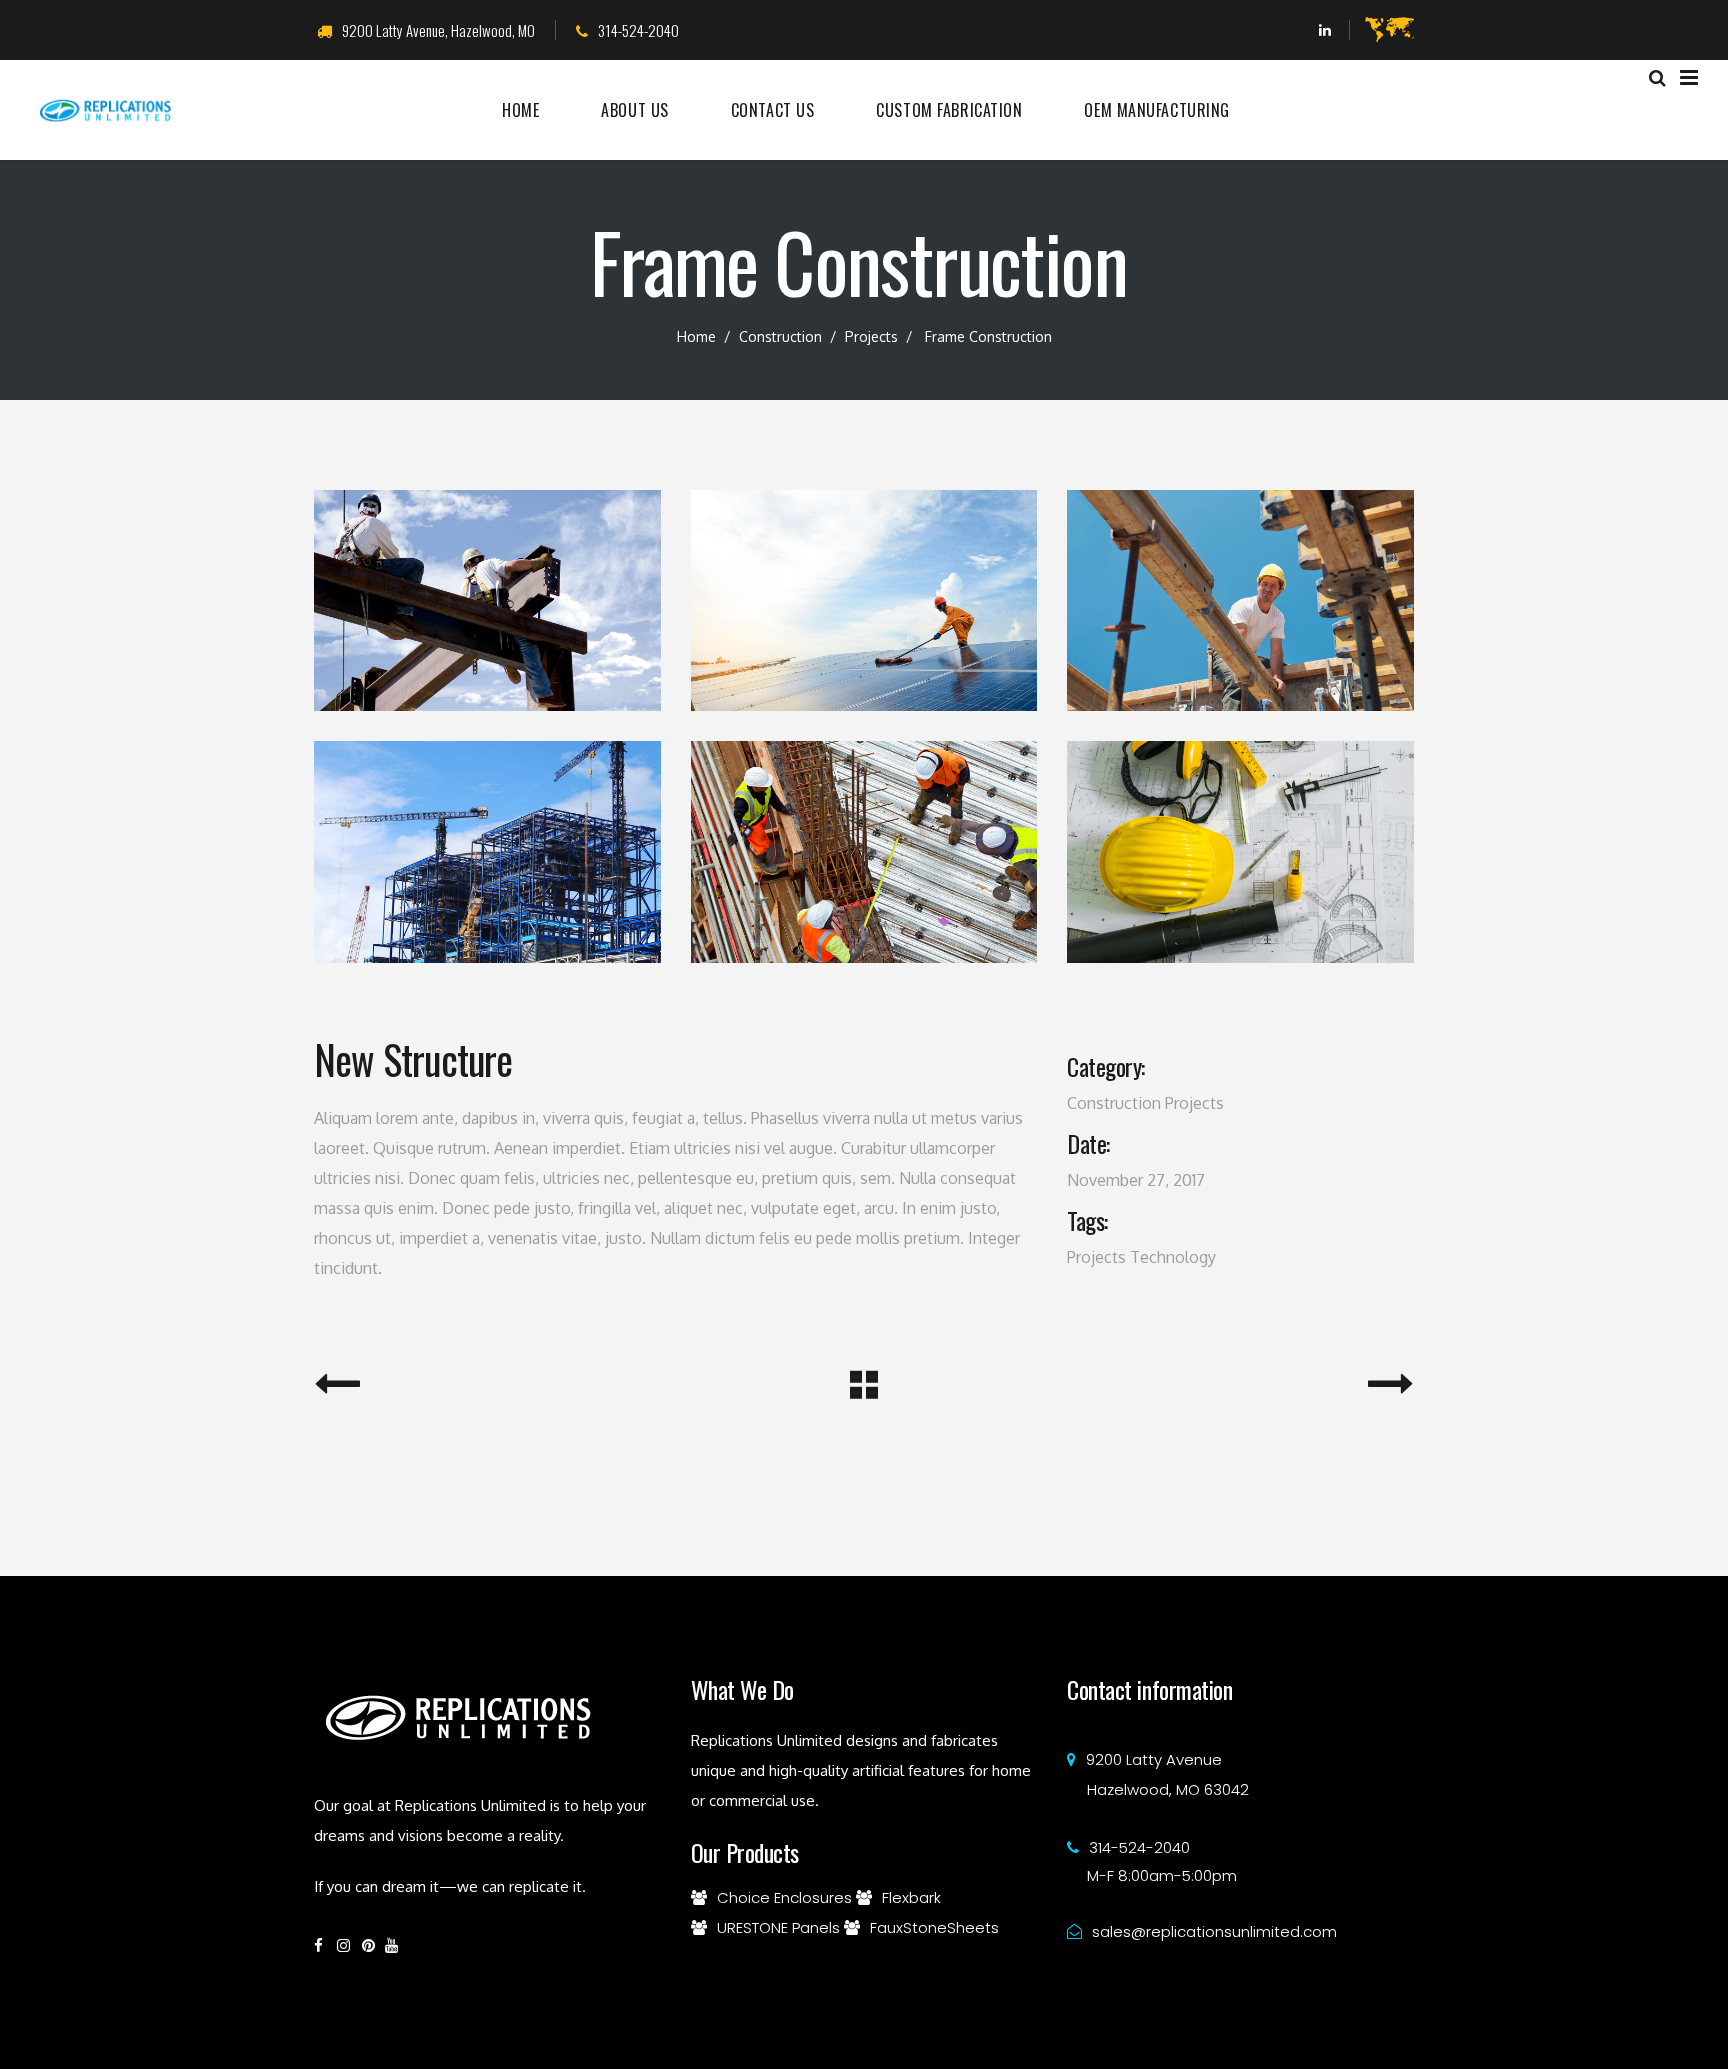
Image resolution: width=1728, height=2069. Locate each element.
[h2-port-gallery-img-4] (487, 600)
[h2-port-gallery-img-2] (864, 851)
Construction (780, 336)
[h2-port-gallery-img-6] (864, 600)
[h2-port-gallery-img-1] (1240, 851)
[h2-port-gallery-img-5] (1240, 600)
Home (696, 336)
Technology (1173, 1257)
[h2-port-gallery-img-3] (487, 851)
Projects (871, 336)
